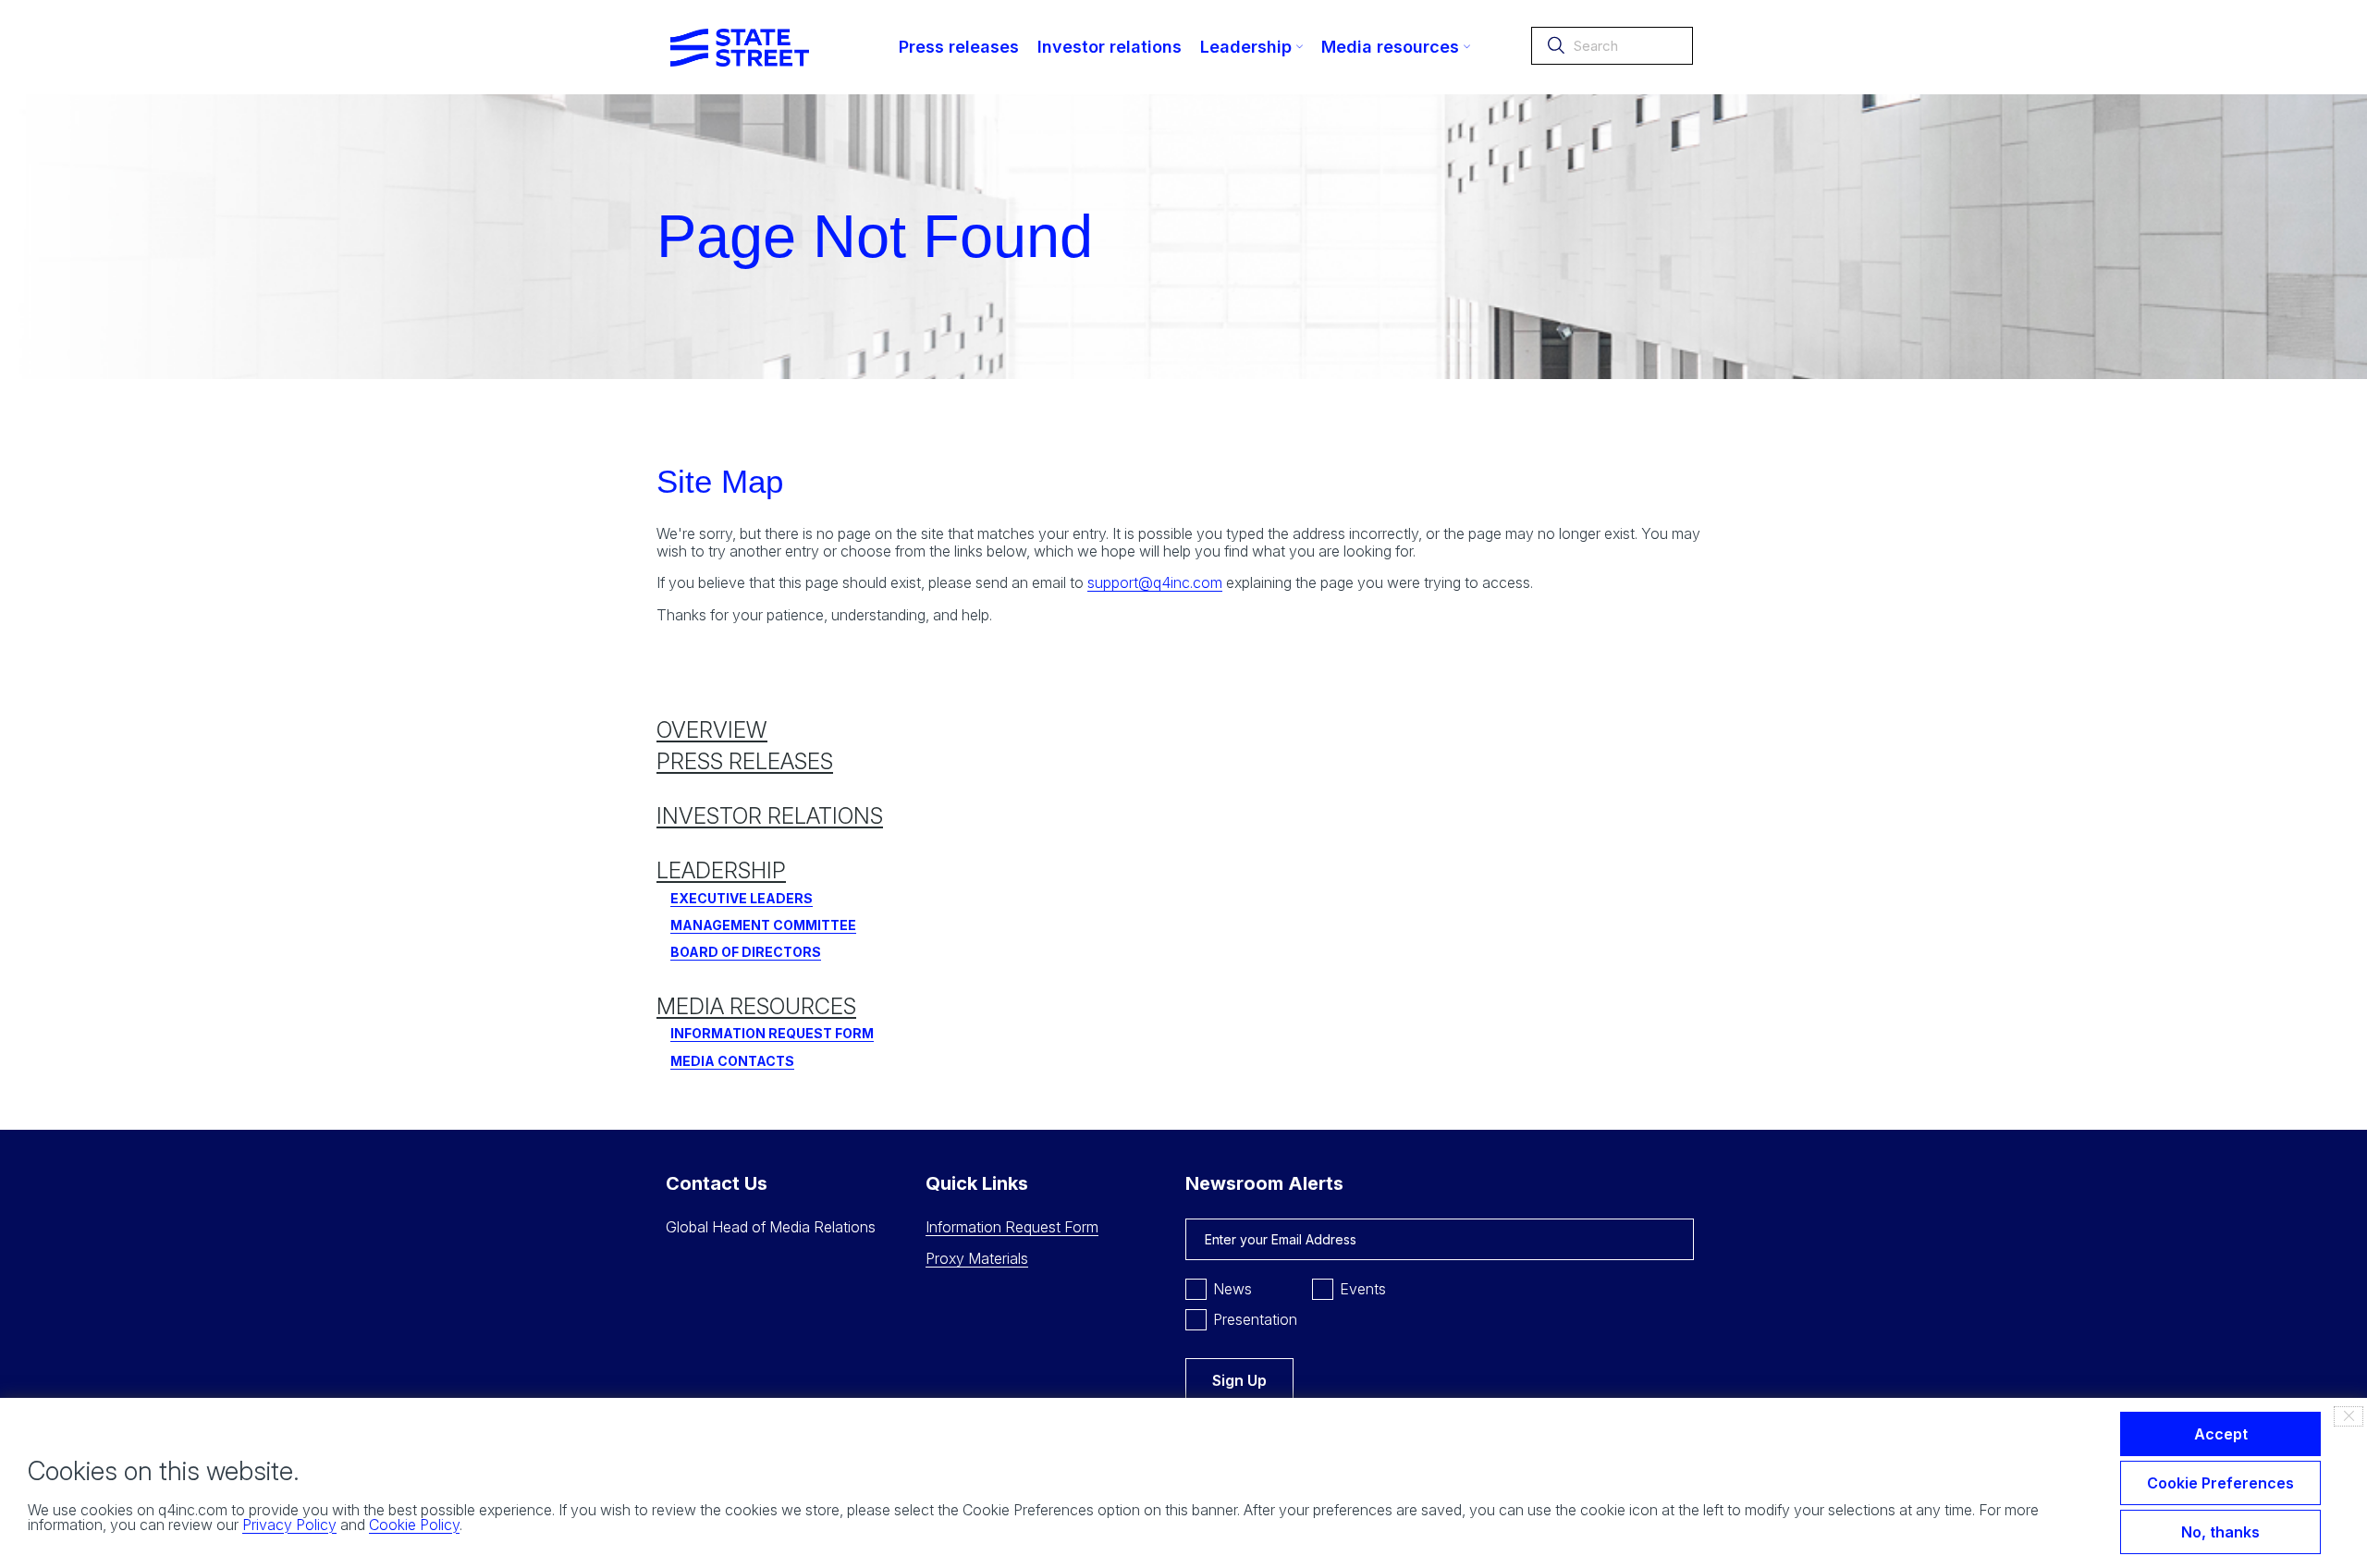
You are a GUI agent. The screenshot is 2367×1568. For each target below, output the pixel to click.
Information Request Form (772, 1033)
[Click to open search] (1556, 49)
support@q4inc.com (1155, 582)
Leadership (721, 870)
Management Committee (763, 925)
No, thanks (2220, 1532)
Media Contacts (732, 1061)
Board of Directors (746, 952)
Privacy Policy (289, 1525)
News (1233, 1289)
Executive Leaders (742, 898)
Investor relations (770, 816)
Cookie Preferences (2220, 1483)
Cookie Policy (414, 1525)
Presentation (1255, 1319)
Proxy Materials (977, 1258)
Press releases (745, 761)
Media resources (756, 1006)
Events (1363, 1289)
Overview (712, 730)
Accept (2221, 1434)
